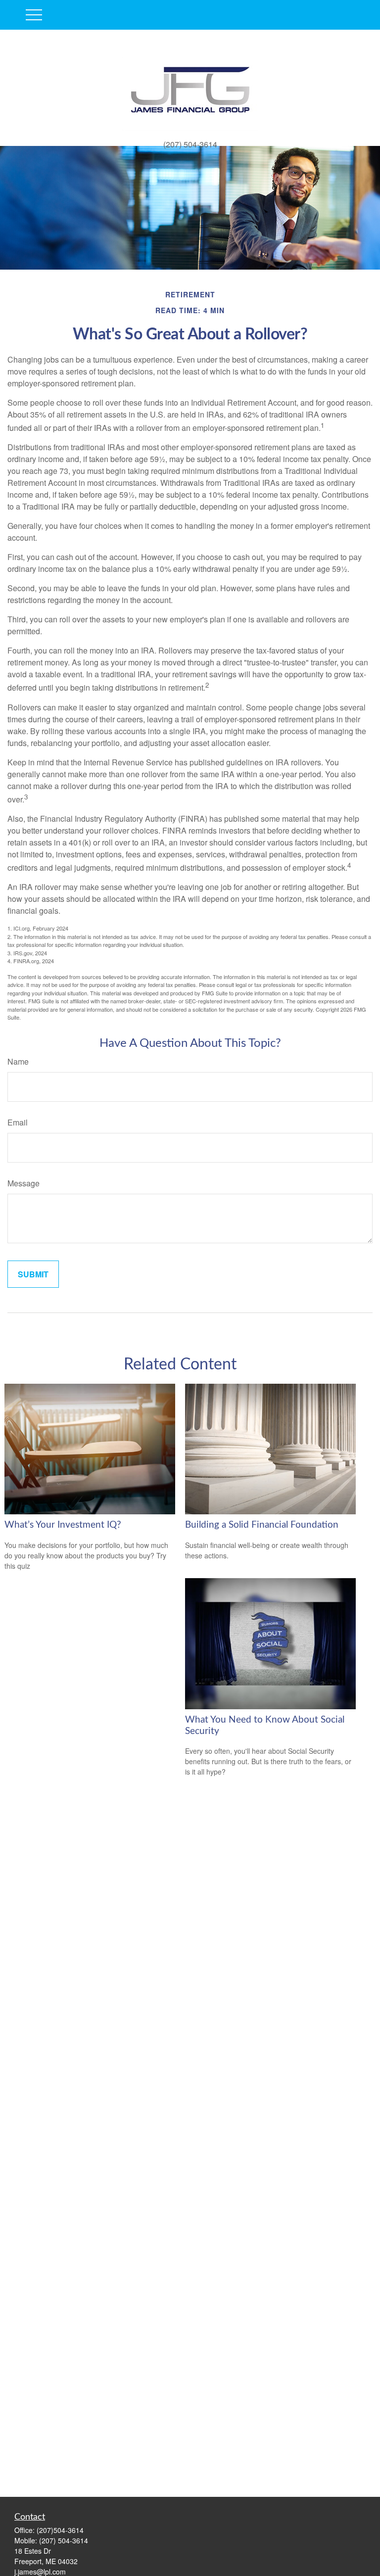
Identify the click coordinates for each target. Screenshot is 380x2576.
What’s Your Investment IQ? (63, 1525)
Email (18, 1122)
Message (24, 1183)
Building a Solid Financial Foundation (262, 1525)
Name (18, 1061)
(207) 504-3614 (64, 2540)
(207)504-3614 (60, 2530)
